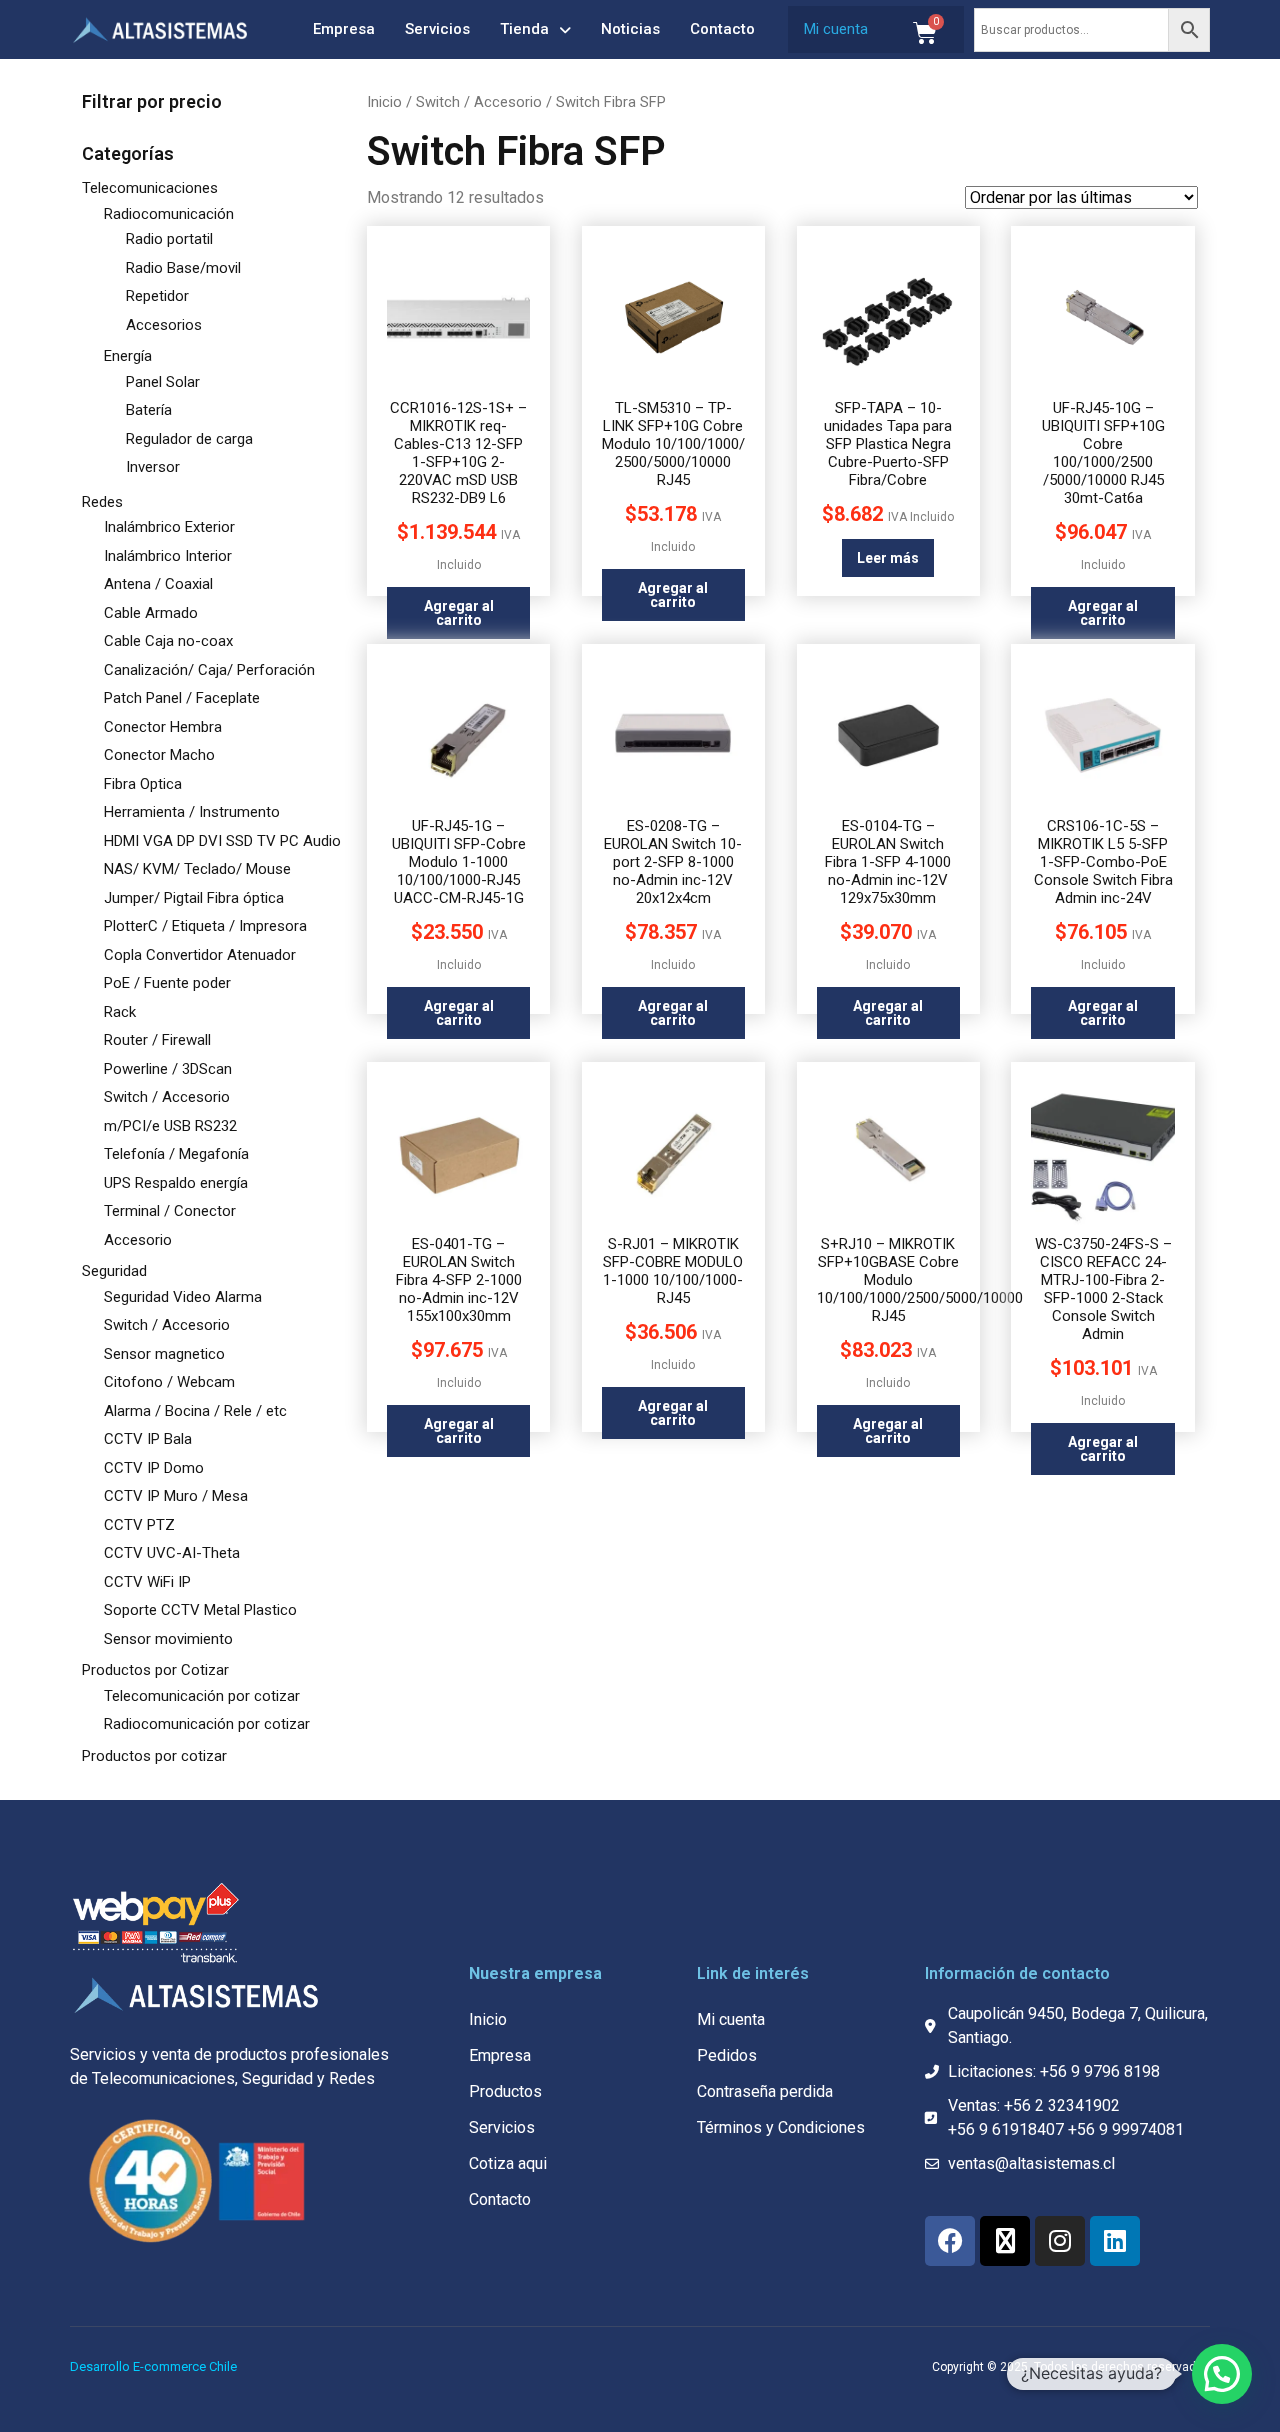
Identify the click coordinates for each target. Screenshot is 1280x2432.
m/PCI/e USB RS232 (170, 1126)
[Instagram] (1060, 2241)
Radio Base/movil (183, 268)
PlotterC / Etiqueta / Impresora (205, 926)
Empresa (344, 29)
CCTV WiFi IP (147, 1582)
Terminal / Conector (170, 1211)
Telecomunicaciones (150, 188)
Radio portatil (169, 239)
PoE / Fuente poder (167, 983)
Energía (128, 356)
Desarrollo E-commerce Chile (153, 2366)
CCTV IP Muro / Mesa (176, 1496)
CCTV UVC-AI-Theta (172, 1553)
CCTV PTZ (139, 1525)
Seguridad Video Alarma (183, 1297)
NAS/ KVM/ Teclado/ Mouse (197, 869)
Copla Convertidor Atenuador (200, 955)
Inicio (384, 102)
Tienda (524, 29)
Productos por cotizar (154, 1756)
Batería (149, 410)
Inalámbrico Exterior (169, 527)
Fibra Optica (143, 784)
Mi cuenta (836, 29)
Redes (102, 502)
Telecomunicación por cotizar (202, 1696)
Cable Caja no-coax (168, 641)
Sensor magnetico (164, 1354)
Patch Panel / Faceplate (182, 698)
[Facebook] (950, 2241)
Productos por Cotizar (155, 1670)
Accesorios (164, 325)
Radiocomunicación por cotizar (207, 1724)
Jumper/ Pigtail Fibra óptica (194, 898)
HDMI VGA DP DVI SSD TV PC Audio (222, 841)
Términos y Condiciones (781, 2127)
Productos (505, 2091)
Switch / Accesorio (167, 1097)
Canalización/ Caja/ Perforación (209, 670)
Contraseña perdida (765, 2091)
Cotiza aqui (508, 2163)
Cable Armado (151, 613)
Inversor (153, 467)
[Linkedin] (1115, 2241)
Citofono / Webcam (169, 1382)
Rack (120, 1012)
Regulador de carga (189, 439)
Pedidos (727, 2055)
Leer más (888, 558)
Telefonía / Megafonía (176, 1154)
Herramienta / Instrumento (192, 812)
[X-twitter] (1005, 2241)
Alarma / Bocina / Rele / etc (195, 1411)
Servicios (437, 29)
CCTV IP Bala (148, 1439)
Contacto (722, 29)
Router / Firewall (157, 1040)
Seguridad (114, 1271)
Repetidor (157, 296)
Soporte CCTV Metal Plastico (200, 1610)
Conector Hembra (163, 727)
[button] (1222, 2374)
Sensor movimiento (168, 1639)
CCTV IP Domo (154, 1468)
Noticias (630, 29)
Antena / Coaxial (158, 584)
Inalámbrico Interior (168, 556)
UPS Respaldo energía (176, 1183)
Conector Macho (159, 755)
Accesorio (138, 1240)
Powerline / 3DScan (168, 1069)
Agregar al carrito (459, 613)
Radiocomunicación (169, 214)
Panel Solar (163, 382)
